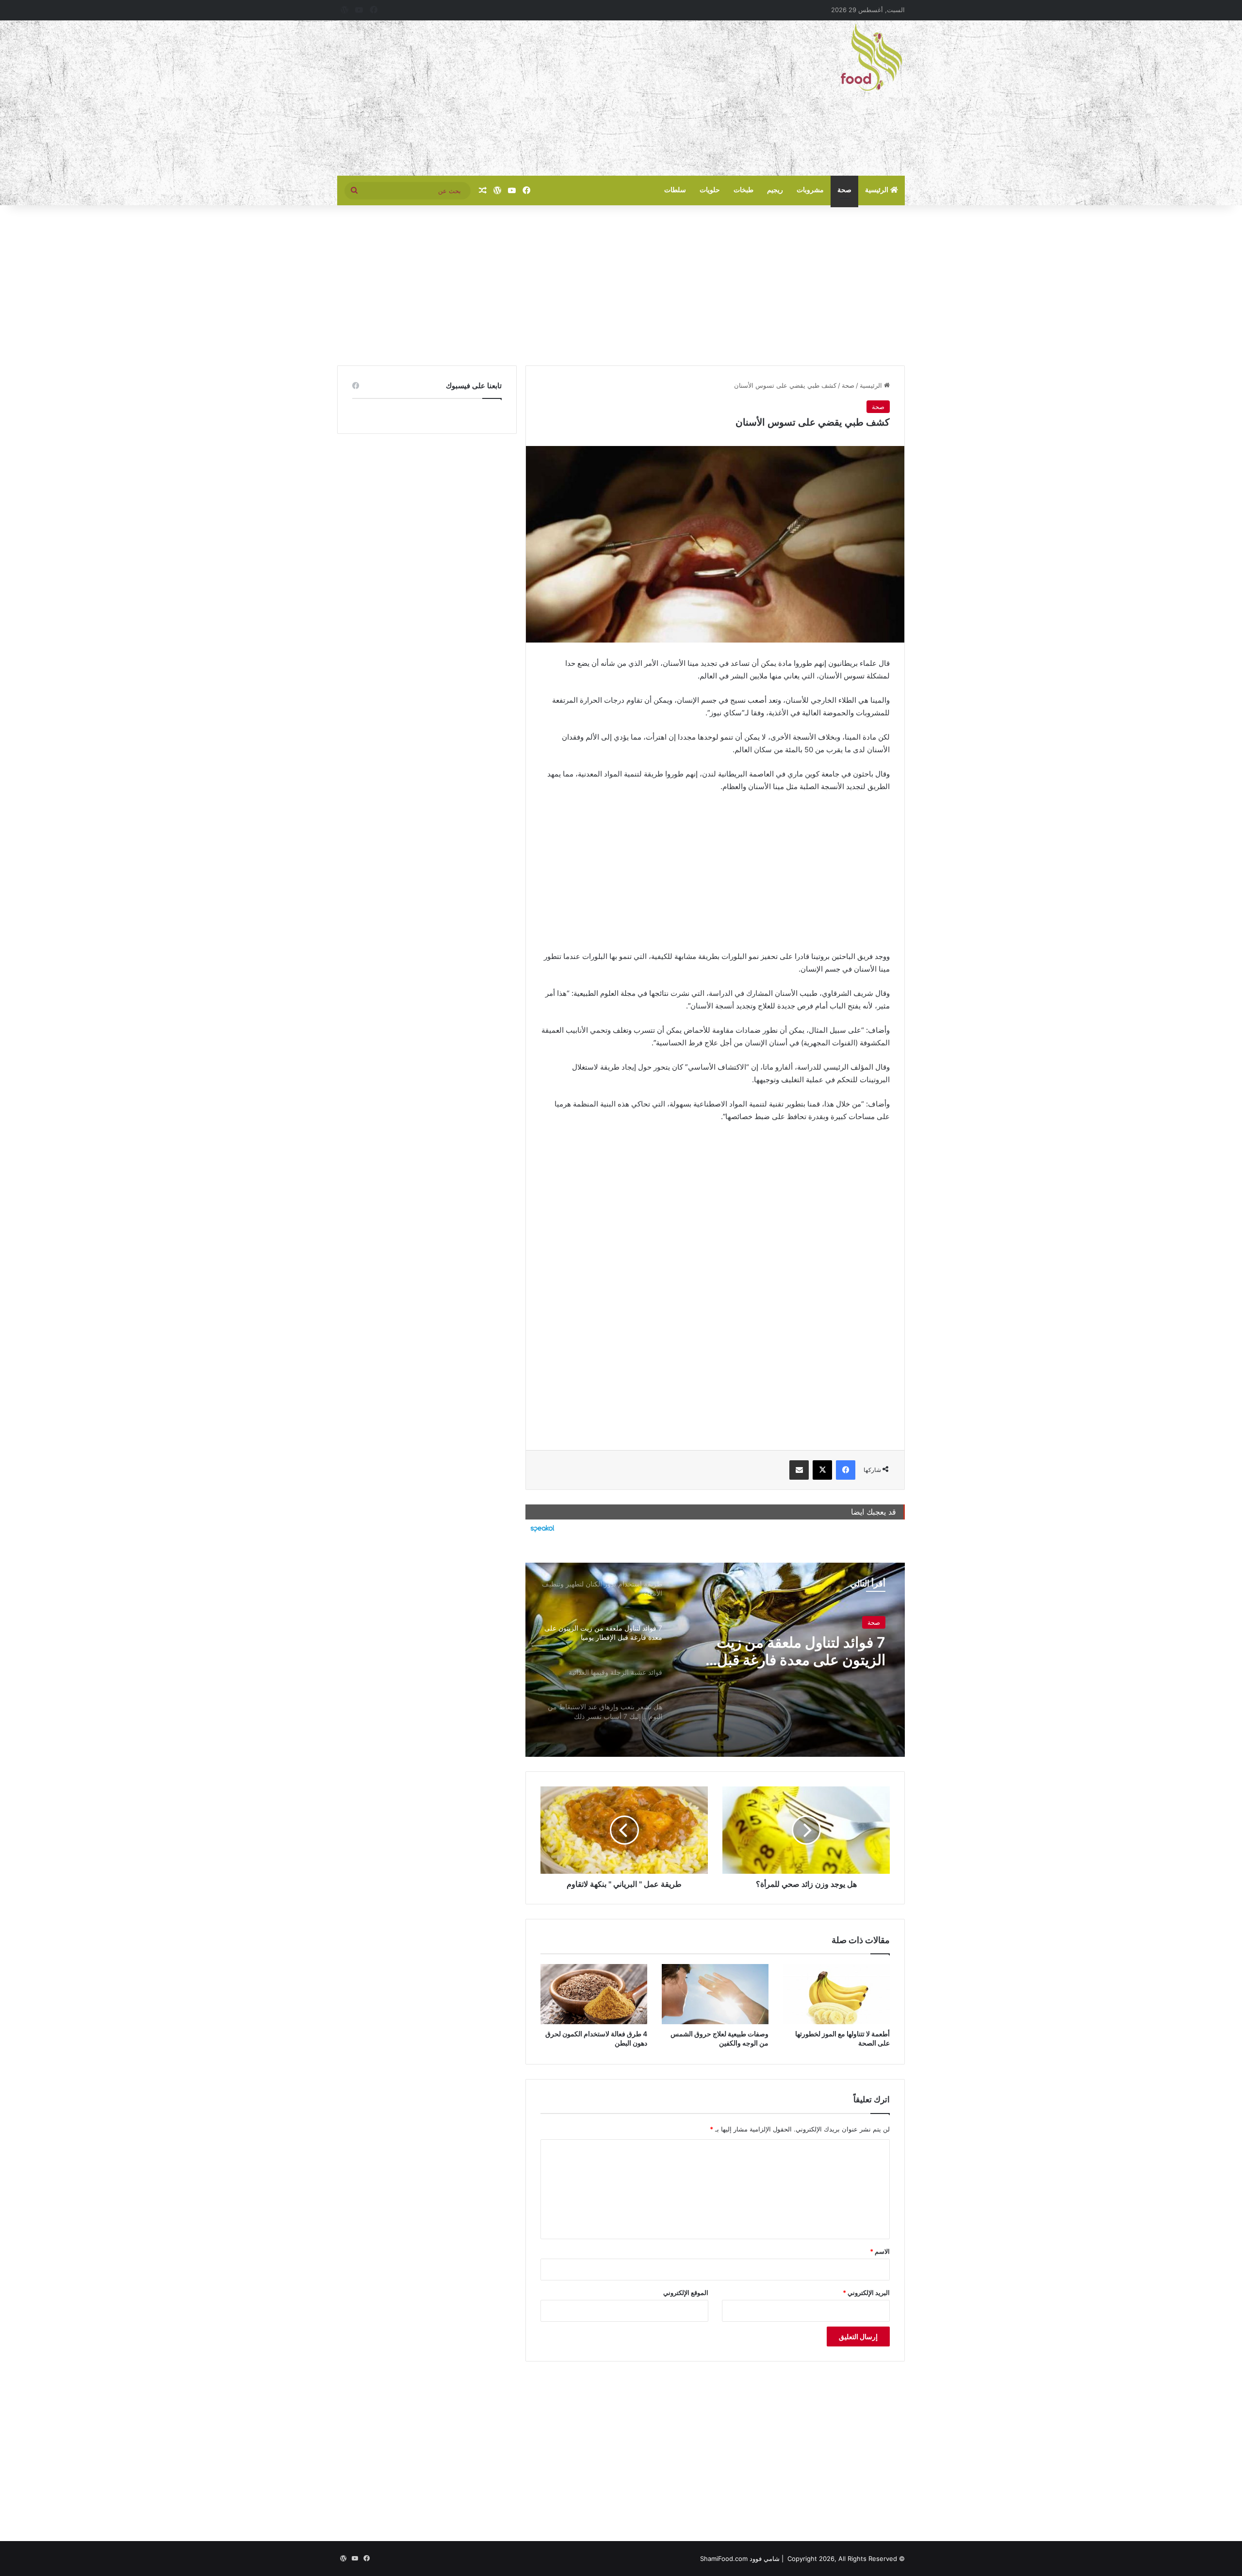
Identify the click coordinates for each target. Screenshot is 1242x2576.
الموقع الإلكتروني (686, 2293)
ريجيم (775, 190)
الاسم (880, 2251)
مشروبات (810, 190)
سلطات (675, 190)
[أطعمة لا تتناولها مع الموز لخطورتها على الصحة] (836, 1994)
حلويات (710, 190)
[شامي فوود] (871, 57)
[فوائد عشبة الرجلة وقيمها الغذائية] (715, 1660)
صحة (844, 190)
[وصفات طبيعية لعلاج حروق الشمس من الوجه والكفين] (715, 1994)
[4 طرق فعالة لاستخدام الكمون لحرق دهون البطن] (594, 1994)
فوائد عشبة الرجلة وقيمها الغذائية (787, 1642)
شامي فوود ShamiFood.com (740, 2559)
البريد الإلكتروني (866, 2293)
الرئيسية (878, 190)
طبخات (744, 190)
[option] (715, 1660)
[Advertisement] (524, 98)
